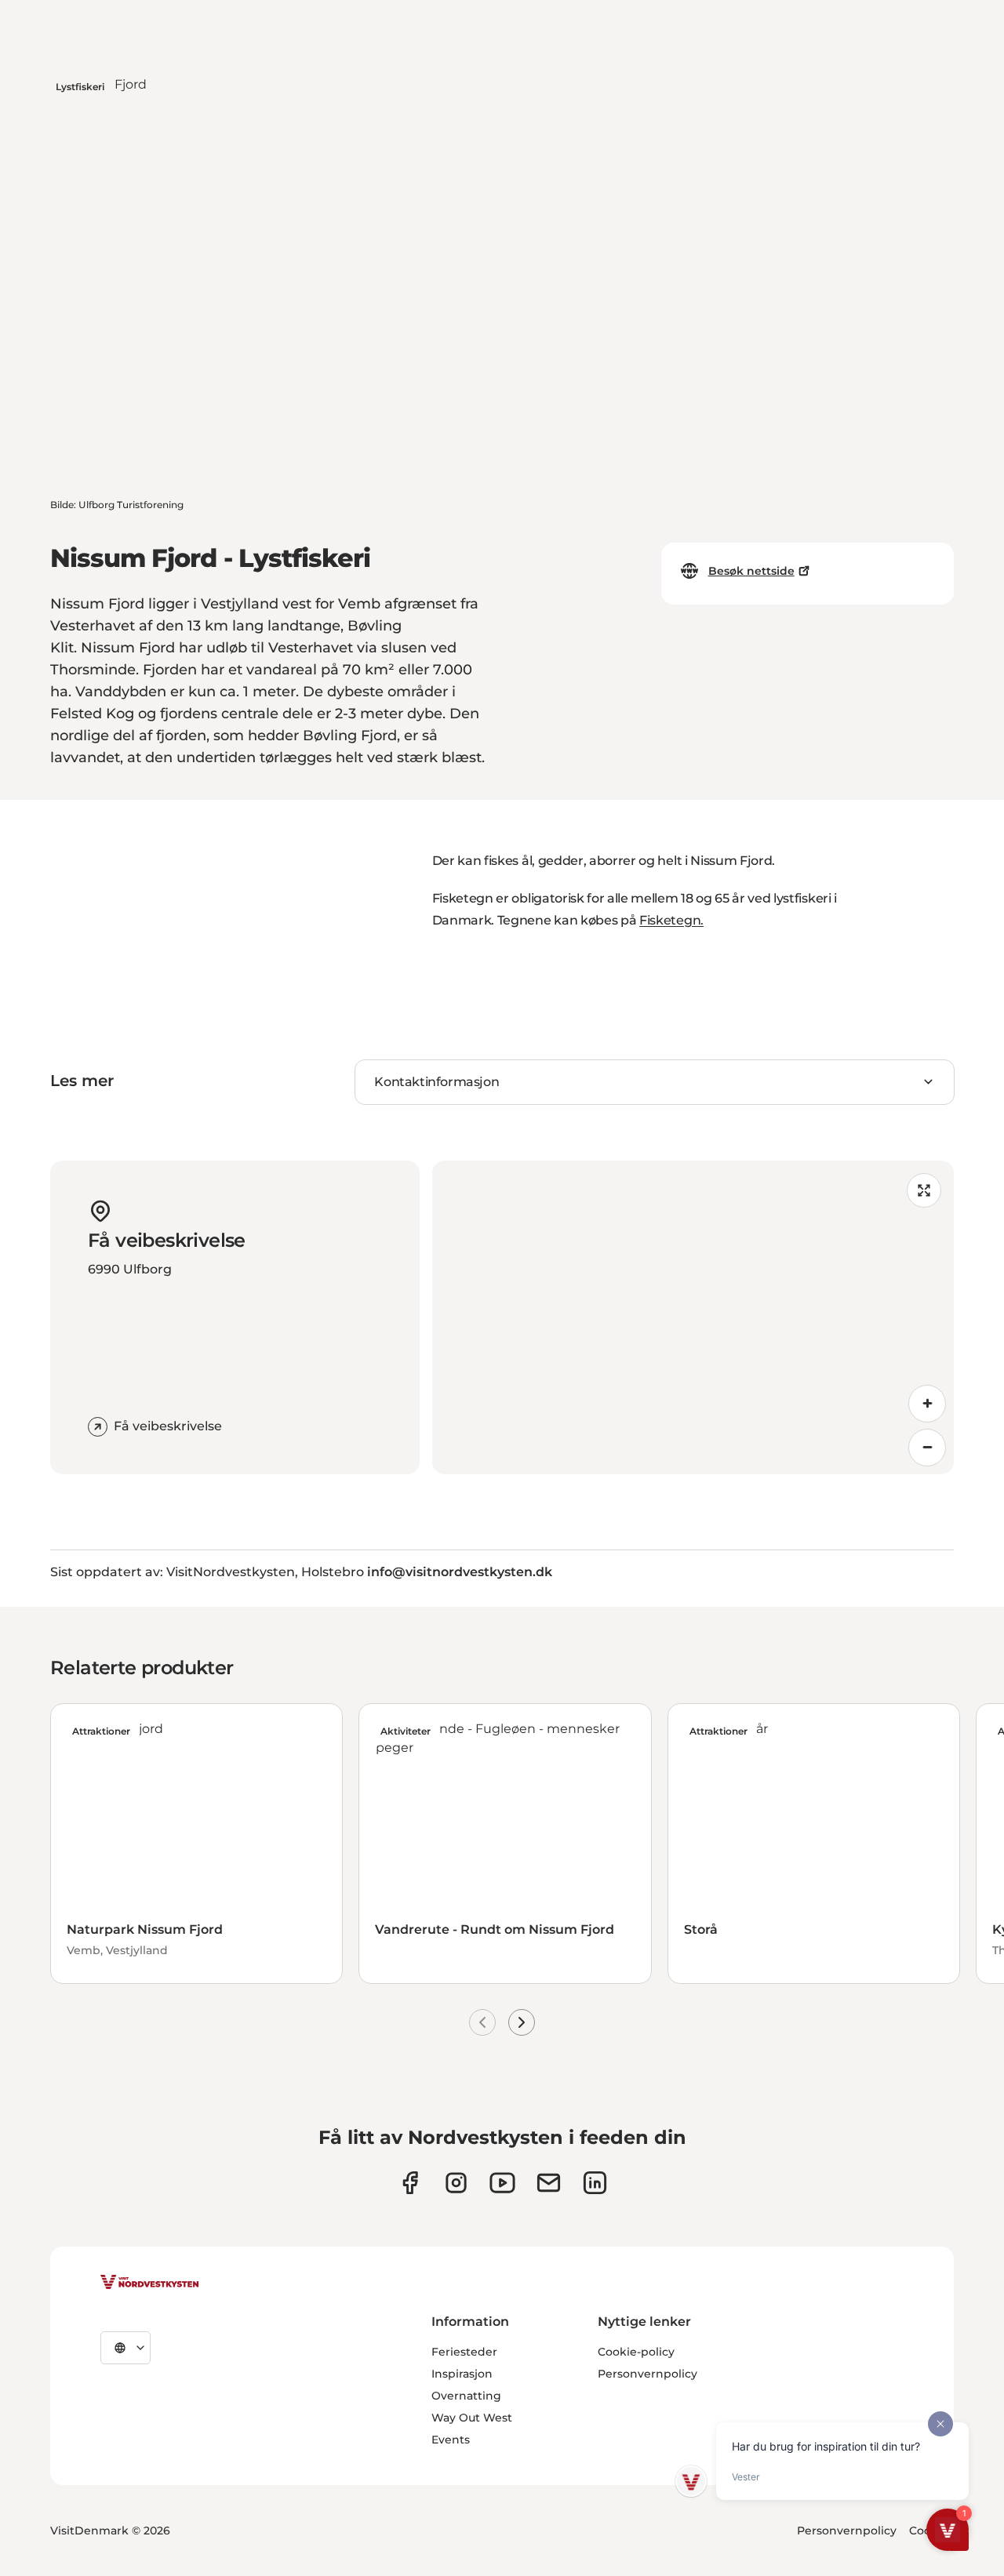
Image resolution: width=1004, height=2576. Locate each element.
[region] (693, 1317)
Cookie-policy (636, 2352)
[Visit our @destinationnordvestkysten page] (502, 2183)
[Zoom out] (927, 1448)
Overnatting (466, 2396)
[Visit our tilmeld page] (549, 2183)
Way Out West (472, 2418)
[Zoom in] (927, 1404)
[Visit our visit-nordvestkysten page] (595, 2183)
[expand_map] (924, 1190)
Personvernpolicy (648, 2374)
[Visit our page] (410, 2183)
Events (451, 2440)
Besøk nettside (751, 571)
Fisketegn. (671, 920)
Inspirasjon (462, 2374)
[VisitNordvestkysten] (150, 2283)
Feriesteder (464, 2352)
